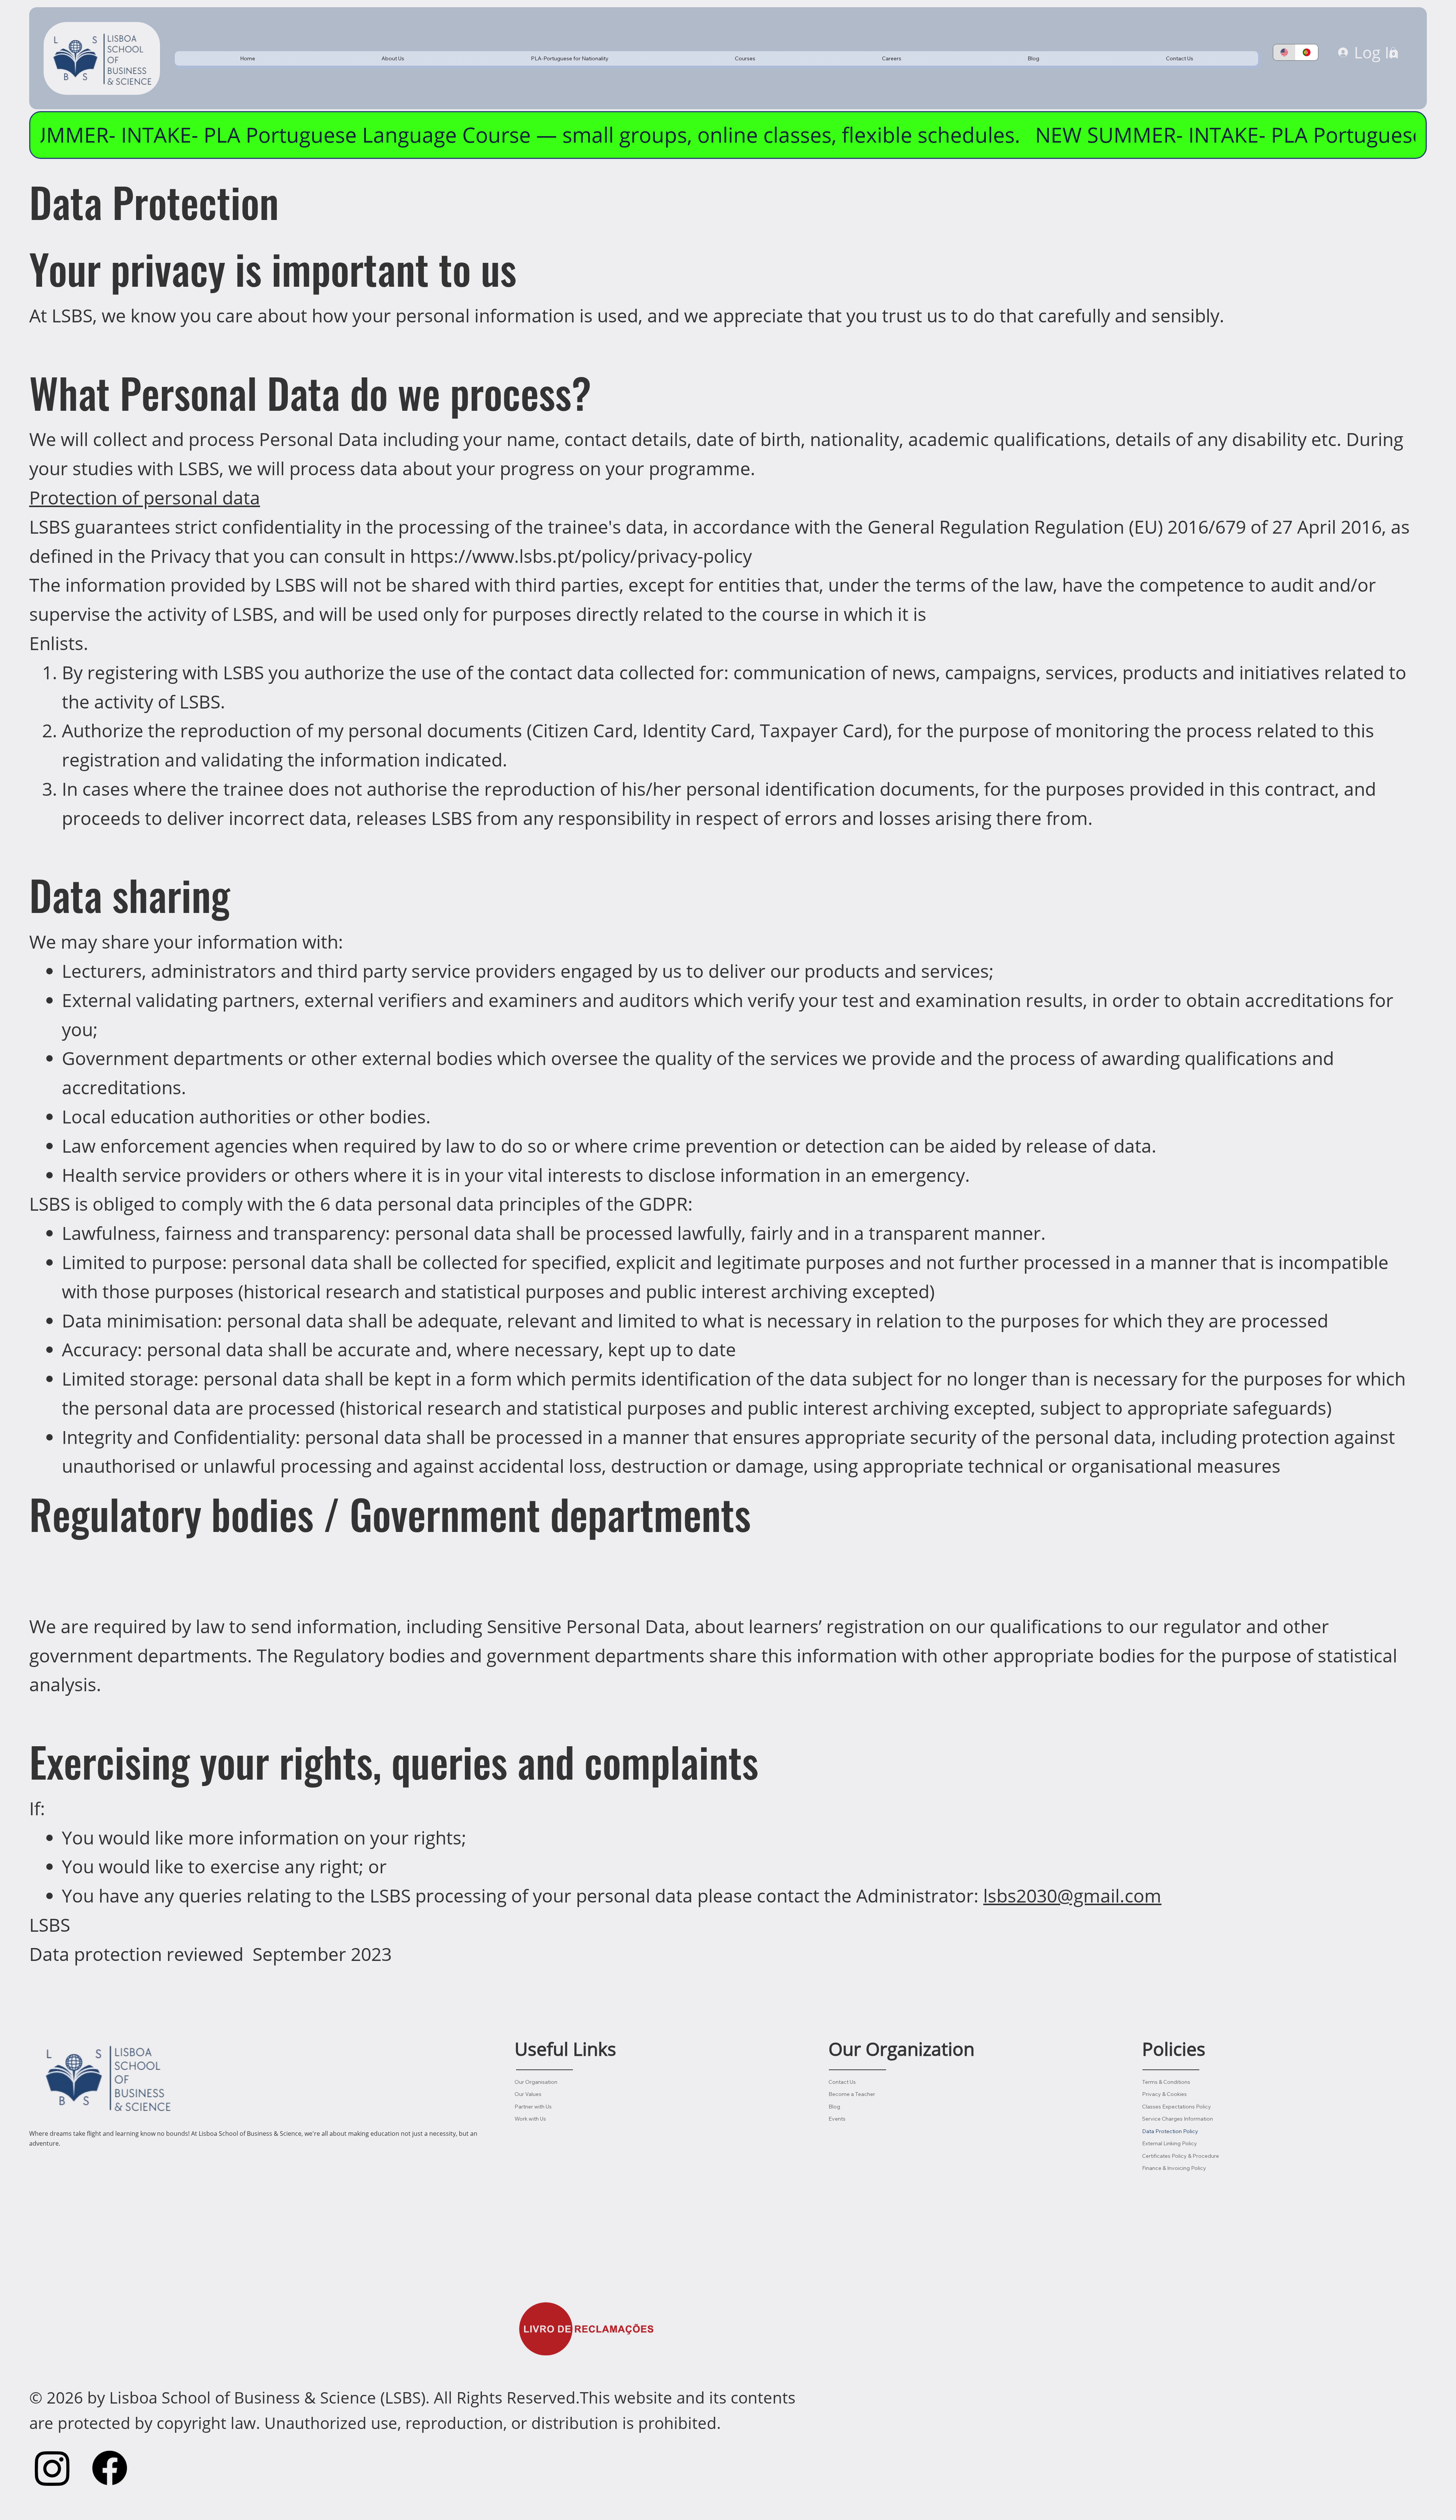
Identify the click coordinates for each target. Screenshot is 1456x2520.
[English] (1284, 52)
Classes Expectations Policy (1177, 2107)
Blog (834, 2107)
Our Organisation (536, 2082)
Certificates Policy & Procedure (1181, 2156)
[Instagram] (52, 2468)
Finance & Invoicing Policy (1174, 2168)
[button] (393, 58)
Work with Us (530, 2119)
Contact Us (842, 2082)
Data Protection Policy (1170, 2131)
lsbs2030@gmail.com (1072, 1895)
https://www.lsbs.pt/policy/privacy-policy (581, 556)
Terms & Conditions (1166, 2082)
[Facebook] (110, 2468)
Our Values (528, 2094)
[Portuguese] (1307, 52)
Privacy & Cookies (1164, 2094)
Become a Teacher (852, 2094)
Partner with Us (533, 2107)
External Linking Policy (1170, 2143)
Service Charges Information (1178, 2119)
